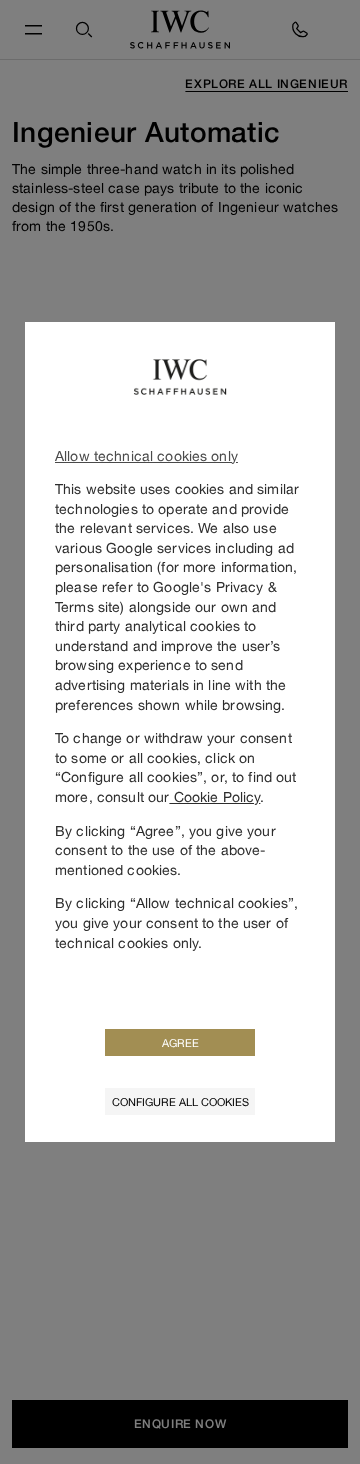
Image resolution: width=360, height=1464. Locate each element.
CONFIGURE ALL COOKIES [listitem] (180, 1101)
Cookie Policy (214, 796)
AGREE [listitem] (180, 1042)
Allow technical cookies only (146, 455)
